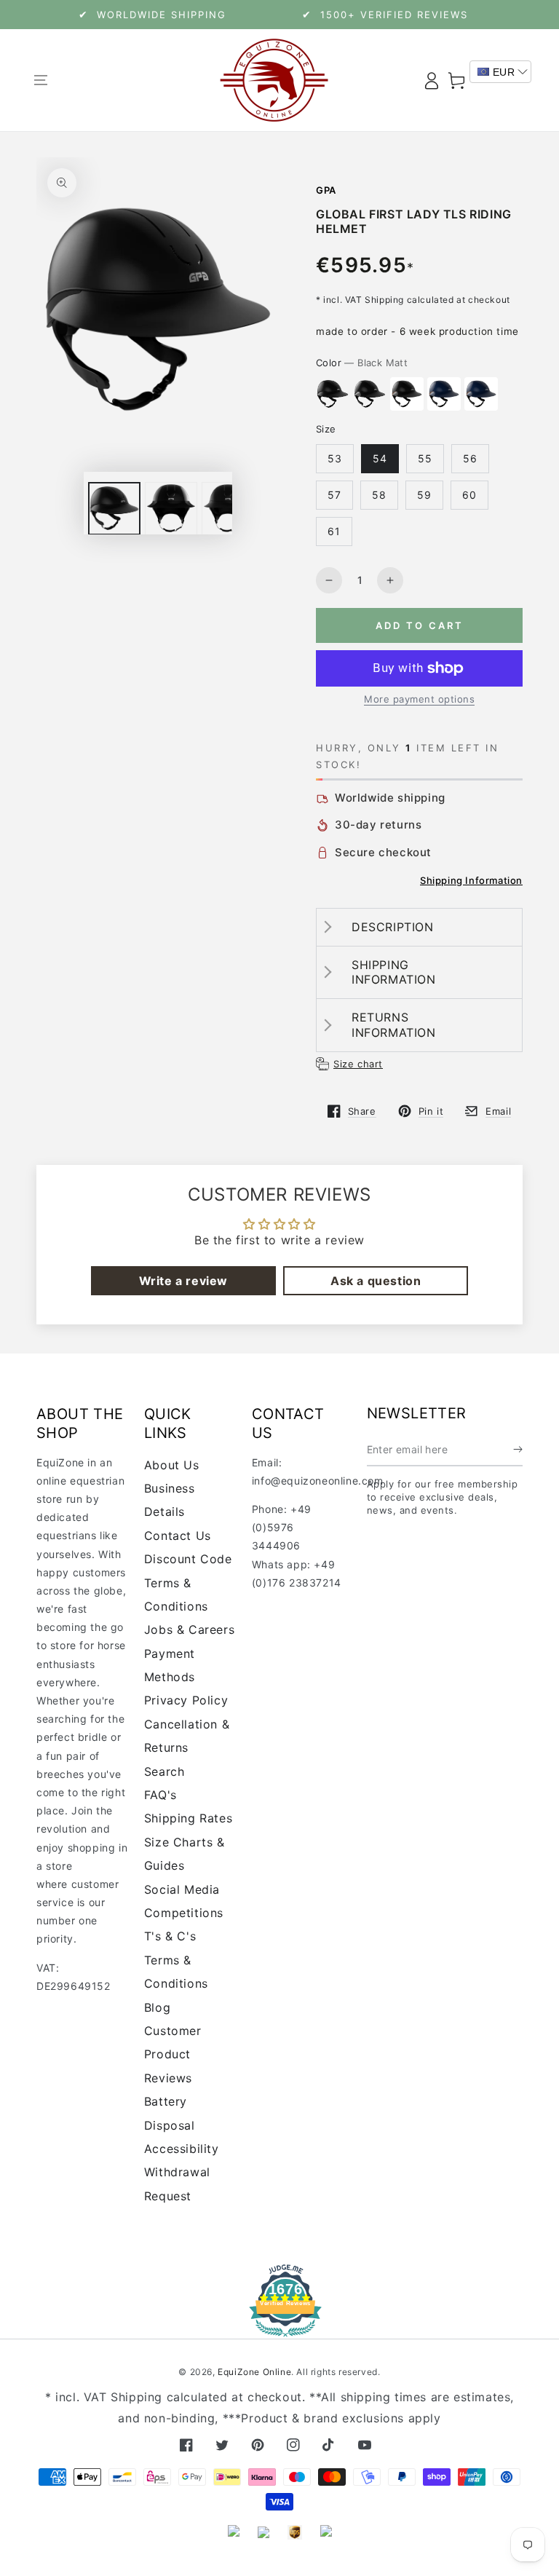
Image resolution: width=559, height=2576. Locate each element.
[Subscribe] (518, 1450)
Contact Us (178, 1536)
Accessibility (182, 2149)
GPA (326, 190)
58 (379, 495)
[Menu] (40, 80)
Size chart (358, 1064)
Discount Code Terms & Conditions (188, 1583)
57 (334, 495)
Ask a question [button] (376, 1281)
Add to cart (420, 625)
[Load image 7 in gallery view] (228, 509)
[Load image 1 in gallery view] (114, 509)
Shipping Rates (188, 1818)
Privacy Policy (186, 1700)
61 (334, 531)
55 (425, 458)
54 (380, 458)
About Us (172, 1465)
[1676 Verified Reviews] (279, 2327)
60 (469, 495)
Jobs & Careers (189, 1629)
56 (470, 458)
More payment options (419, 699)
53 (335, 458)
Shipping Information (471, 880)
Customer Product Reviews (173, 2054)
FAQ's (160, 1795)
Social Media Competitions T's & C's (184, 1913)
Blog (157, 2007)
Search (164, 1771)
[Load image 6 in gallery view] (171, 509)
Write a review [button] (183, 1281)
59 (424, 495)
